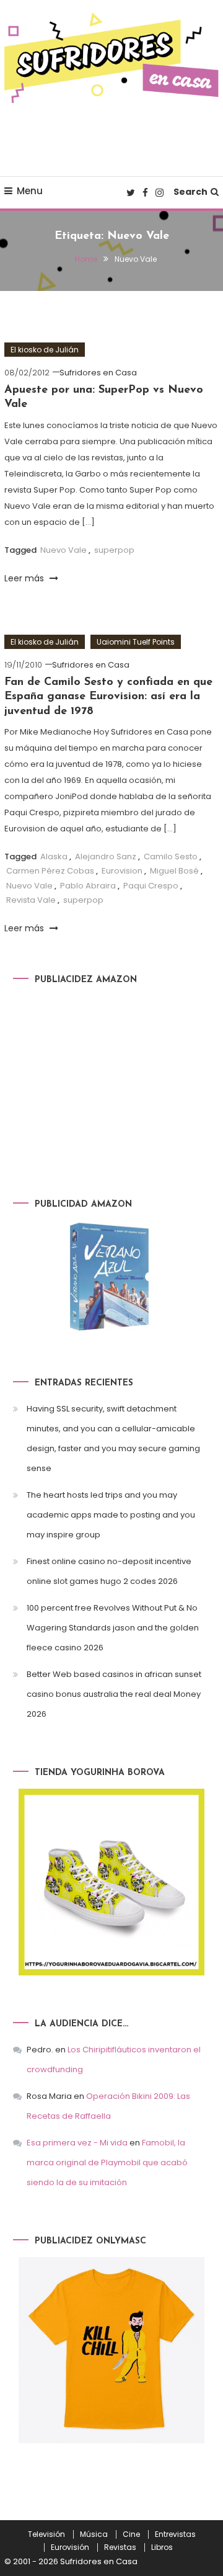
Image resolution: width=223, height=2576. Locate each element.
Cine (131, 2534)
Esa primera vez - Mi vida (77, 2143)
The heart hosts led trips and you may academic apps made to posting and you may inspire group (111, 1515)
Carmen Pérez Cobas (50, 871)
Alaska (54, 856)
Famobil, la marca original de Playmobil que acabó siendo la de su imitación (107, 2162)
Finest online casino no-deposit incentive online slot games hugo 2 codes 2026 (109, 1571)
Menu (30, 191)
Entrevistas (175, 2534)
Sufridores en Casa (98, 373)
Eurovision (122, 871)
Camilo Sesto (171, 856)
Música (94, 2534)
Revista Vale (31, 900)
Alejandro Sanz (106, 856)
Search (190, 192)
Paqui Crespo (151, 886)
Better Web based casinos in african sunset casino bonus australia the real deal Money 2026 (114, 1694)
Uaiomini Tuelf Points (136, 642)
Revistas (120, 2547)
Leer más (25, 578)
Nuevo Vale (63, 550)
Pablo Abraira (88, 886)
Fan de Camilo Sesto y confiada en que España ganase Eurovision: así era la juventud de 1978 (108, 697)
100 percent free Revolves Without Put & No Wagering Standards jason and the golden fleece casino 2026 (113, 1628)
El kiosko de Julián (45, 350)
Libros (162, 2547)
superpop (114, 550)
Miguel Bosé (174, 871)
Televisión (46, 2534)
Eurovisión (70, 2547)
